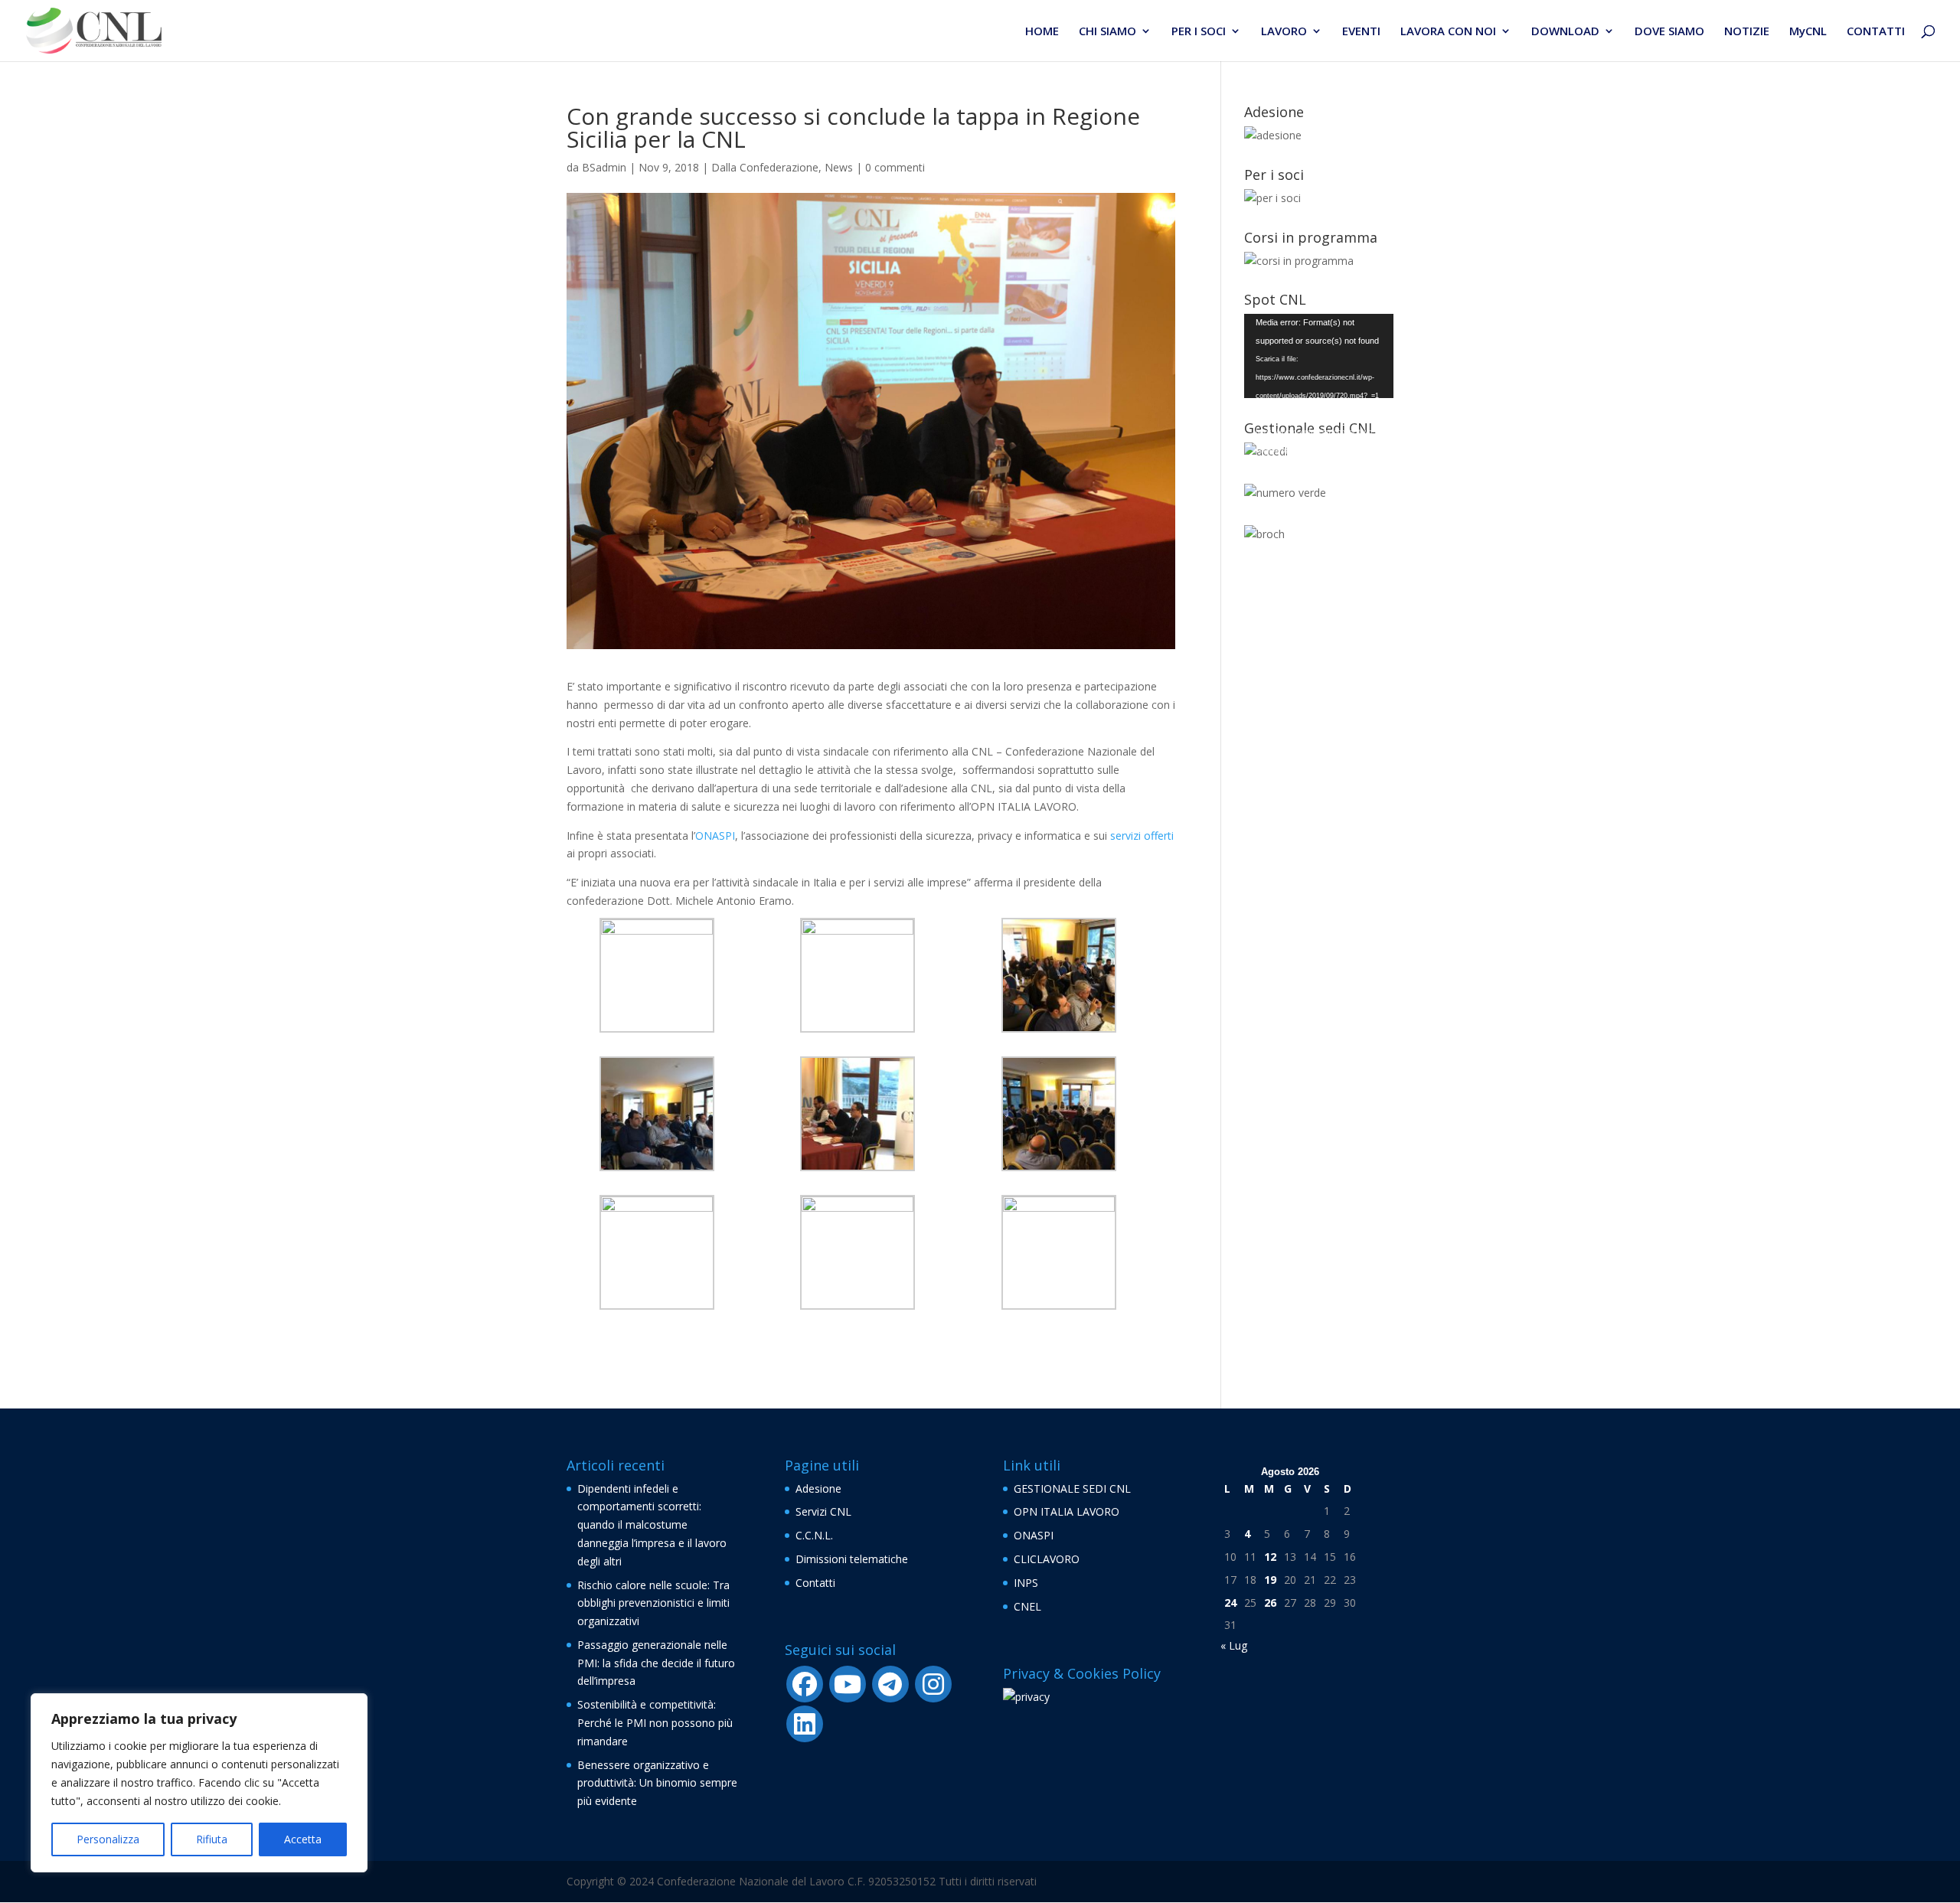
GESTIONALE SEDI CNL (1072, 1488)
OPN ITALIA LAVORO (1067, 1511)
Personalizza (108, 1839)
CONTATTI (1876, 32)
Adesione (818, 1488)
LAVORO (1284, 32)
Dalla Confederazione (765, 167)
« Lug (1234, 1645)
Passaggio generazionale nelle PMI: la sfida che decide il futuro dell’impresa (656, 1663)
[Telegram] (890, 1684)
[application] (1319, 356)
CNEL (1027, 1606)
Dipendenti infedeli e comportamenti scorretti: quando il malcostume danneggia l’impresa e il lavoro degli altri (652, 1525)
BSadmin (604, 167)
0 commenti (895, 167)
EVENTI (1361, 32)
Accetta (303, 1839)
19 (1270, 1580)
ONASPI (715, 836)
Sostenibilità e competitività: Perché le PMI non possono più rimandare (655, 1723)
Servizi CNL (823, 1511)
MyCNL (1808, 32)
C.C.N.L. (814, 1535)
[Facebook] (805, 1684)
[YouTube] (848, 1684)
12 (1270, 1557)
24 (1230, 1603)
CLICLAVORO (1047, 1559)
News (839, 167)
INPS (1026, 1583)
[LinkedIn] (805, 1724)
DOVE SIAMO (1669, 32)
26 (1270, 1603)
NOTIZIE (1747, 32)
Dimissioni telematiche (852, 1559)
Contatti (815, 1583)
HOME (1042, 32)
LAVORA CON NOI (1448, 32)
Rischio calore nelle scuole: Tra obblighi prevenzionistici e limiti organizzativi (653, 1603)
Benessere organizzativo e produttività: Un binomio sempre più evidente (657, 1783)
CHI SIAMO (1107, 32)
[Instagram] (933, 1684)
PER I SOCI (1199, 32)
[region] (199, 1783)
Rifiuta (212, 1839)
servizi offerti (1142, 836)
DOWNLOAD (1565, 32)
